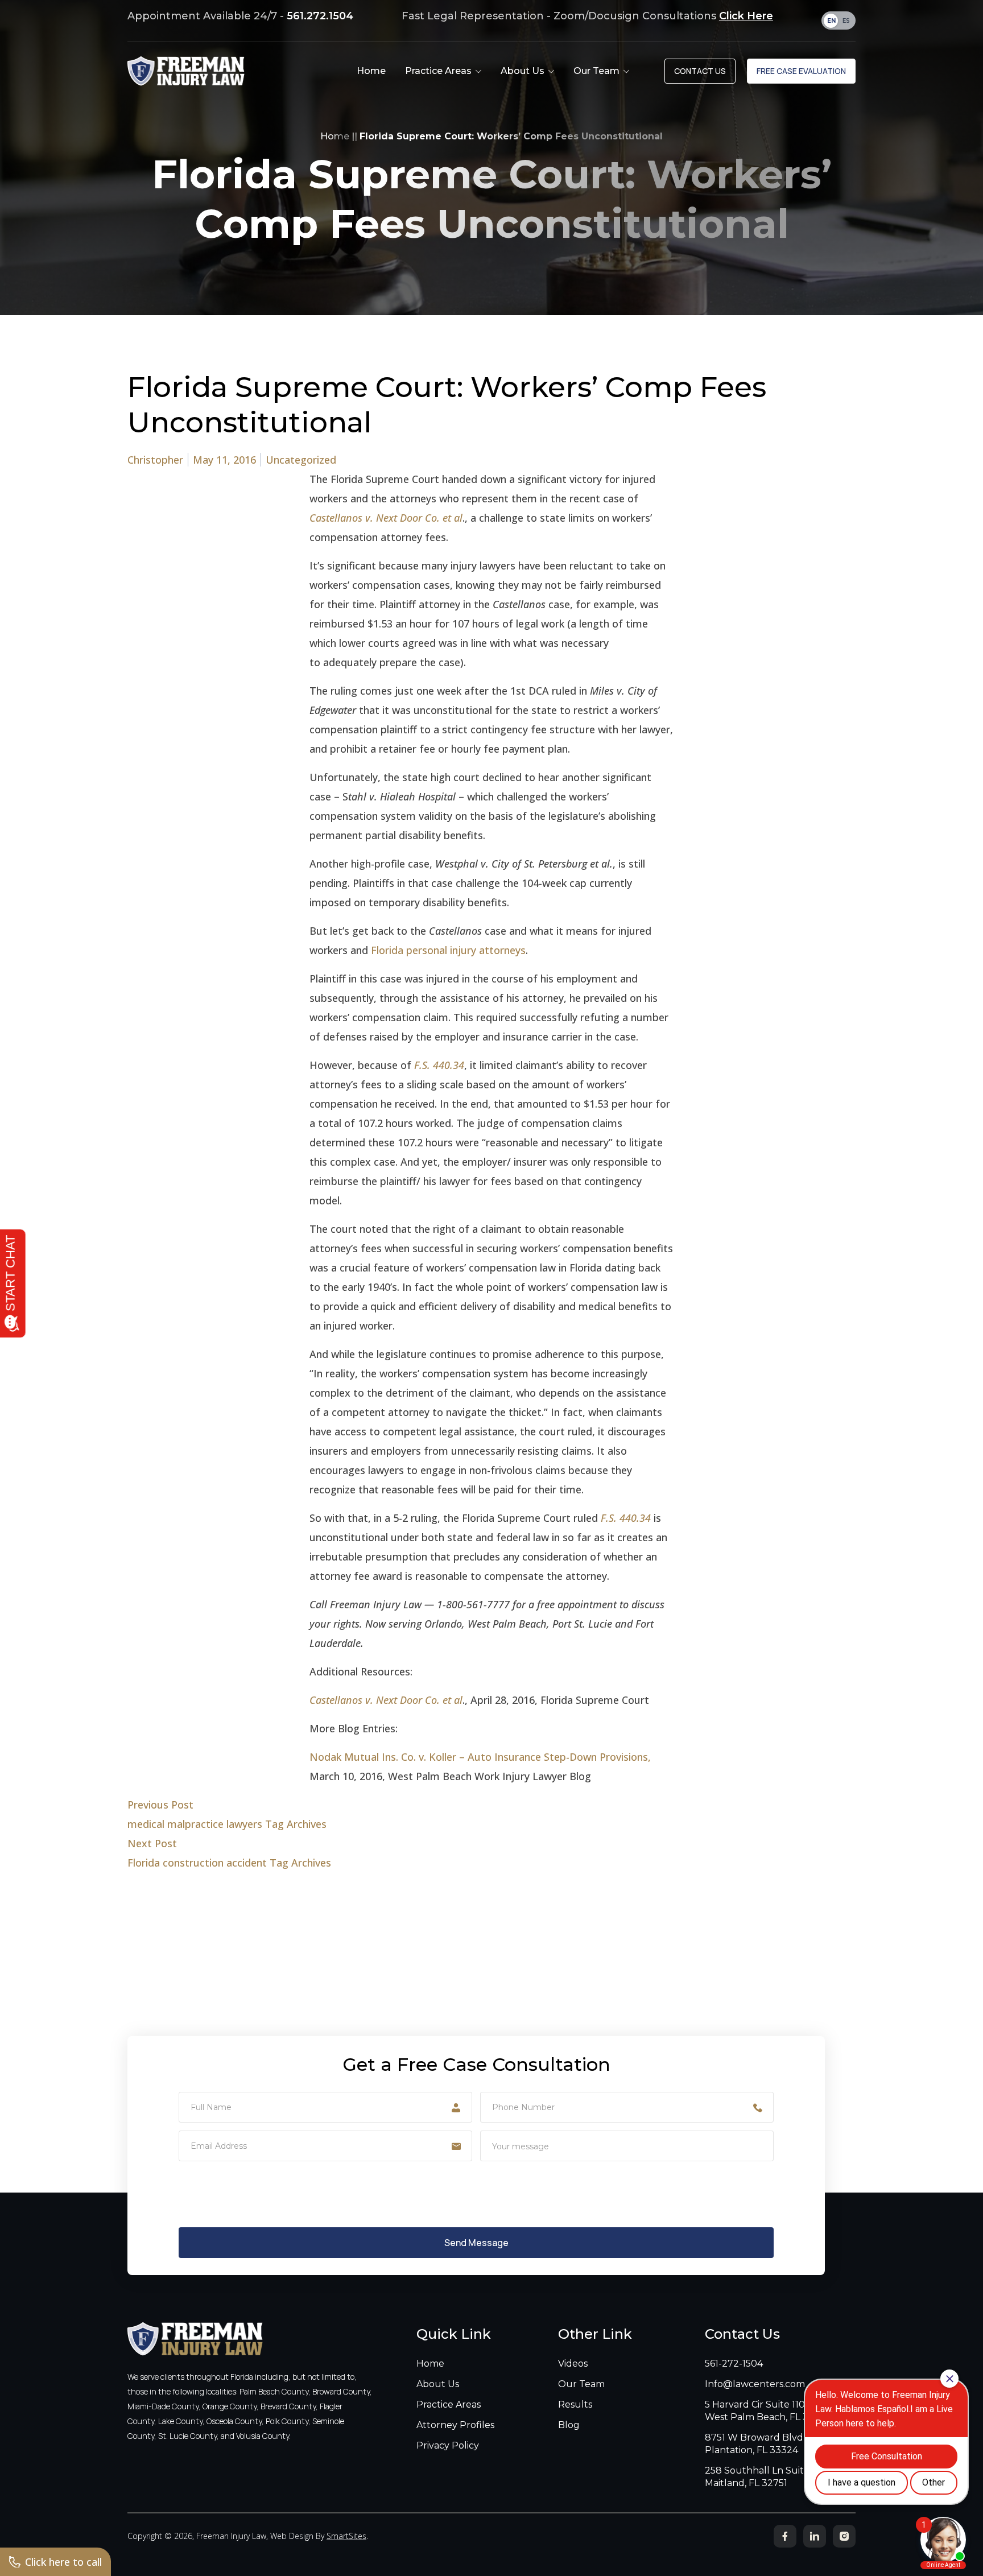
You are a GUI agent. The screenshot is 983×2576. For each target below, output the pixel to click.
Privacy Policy (448, 2445)
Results (575, 2404)
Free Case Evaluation (801, 71)
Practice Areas (449, 2404)
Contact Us (700, 71)
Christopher (155, 460)
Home (335, 136)
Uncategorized (301, 460)
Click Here (746, 16)
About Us (438, 2384)
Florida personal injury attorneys (448, 950)
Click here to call (63, 2562)
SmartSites (346, 2536)
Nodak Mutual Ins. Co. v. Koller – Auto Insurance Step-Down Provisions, (480, 1757)
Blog (569, 2425)
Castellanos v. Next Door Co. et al (386, 518)
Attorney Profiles (455, 2425)
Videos (573, 2364)
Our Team (581, 2384)
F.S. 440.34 (439, 1065)
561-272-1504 (734, 2364)
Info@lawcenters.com (755, 2384)
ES (846, 21)
